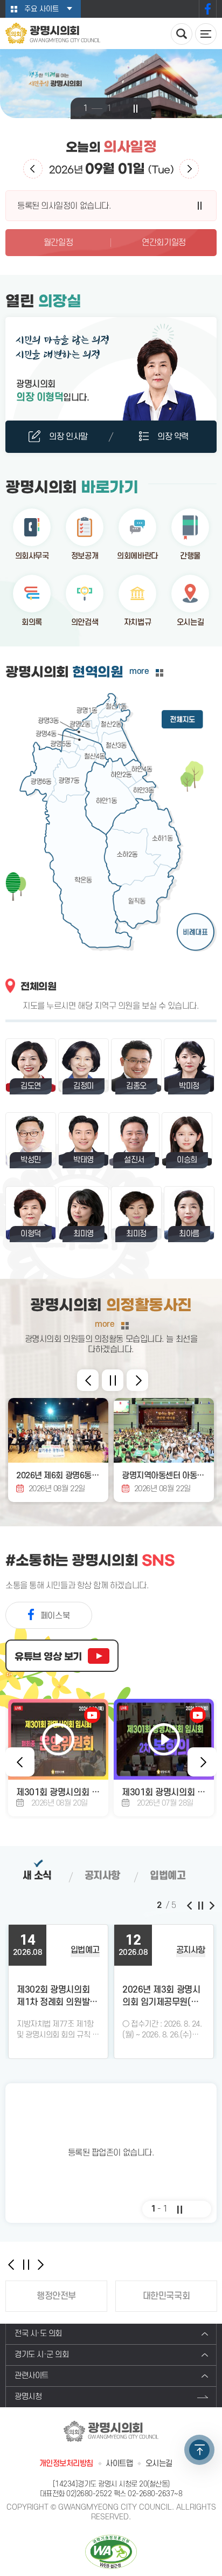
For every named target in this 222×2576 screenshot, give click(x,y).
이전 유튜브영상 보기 (20, 1762)
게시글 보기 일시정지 (200, 1905)
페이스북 (208, 9)
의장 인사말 (68, 437)
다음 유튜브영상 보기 (202, 1762)
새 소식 (37, 1876)
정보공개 (85, 556)
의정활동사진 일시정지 (113, 1380)
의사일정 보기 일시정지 (200, 206)
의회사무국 (32, 556)
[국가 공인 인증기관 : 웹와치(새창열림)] (111, 2551)
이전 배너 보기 (11, 2264)
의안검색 (85, 622)
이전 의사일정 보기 (33, 169)
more (139, 671)
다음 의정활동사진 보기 (137, 1380)
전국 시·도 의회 (38, 2334)
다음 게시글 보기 (211, 1905)
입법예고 (168, 1876)
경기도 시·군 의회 (42, 2355)
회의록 (32, 622)
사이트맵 (119, 2464)
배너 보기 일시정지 (26, 2264)
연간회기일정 (164, 243)
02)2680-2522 (89, 2494)
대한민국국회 (166, 2296)
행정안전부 (56, 2296)
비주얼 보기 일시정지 (136, 109)
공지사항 (102, 1876)
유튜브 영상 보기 (48, 1657)
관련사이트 (32, 2376)
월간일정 (58, 243)
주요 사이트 (41, 9)
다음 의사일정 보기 (189, 169)
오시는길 (190, 622)
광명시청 (28, 2397)
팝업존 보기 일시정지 (179, 2209)
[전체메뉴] (206, 34)
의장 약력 (173, 437)
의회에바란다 (137, 556)
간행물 (190, 556)
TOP (199, 2450)
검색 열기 (182, 34)
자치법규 (137, 622)
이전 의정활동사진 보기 (88, 1380)
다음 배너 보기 (40, 2264)
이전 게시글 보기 (190, 1905)
